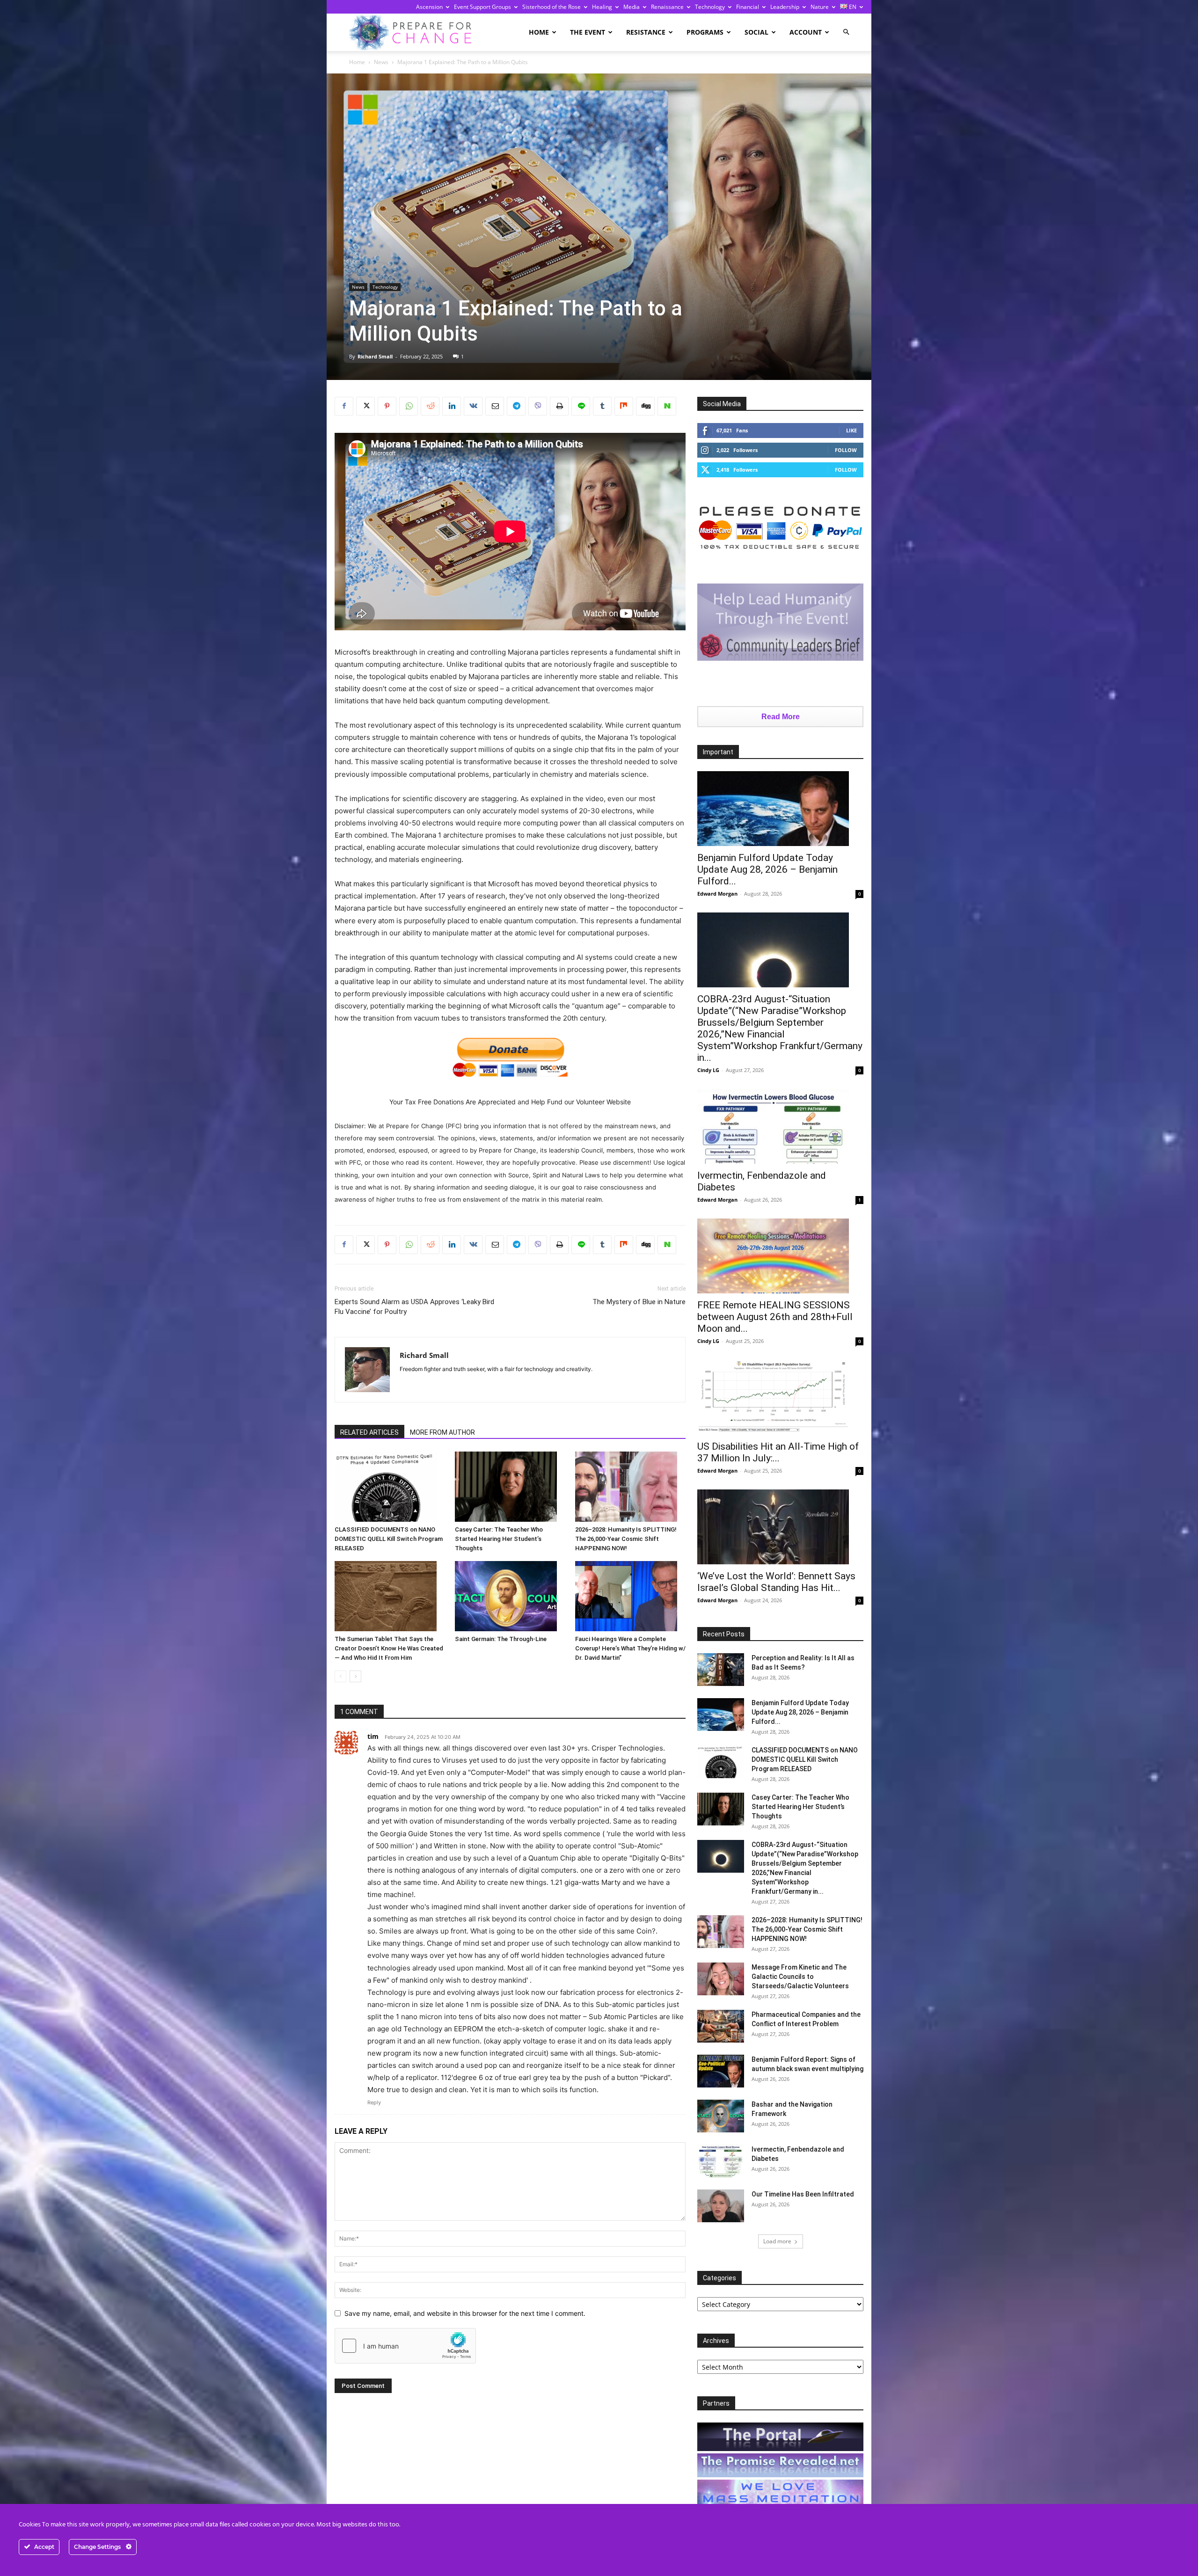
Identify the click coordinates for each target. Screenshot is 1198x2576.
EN (852, 7)
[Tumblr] (602, 406)
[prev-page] (340, 1676)
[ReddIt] (430, 406)
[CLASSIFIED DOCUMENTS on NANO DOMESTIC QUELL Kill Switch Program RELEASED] (390, 1487)
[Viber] (538, 406)
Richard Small (375, 356)
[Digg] (645, 406)
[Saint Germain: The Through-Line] (510, 1596)
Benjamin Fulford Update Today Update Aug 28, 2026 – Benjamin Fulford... (767, 869)
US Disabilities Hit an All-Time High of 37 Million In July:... (778, 1452)
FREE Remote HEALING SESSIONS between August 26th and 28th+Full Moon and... (775, 1317)
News (381, 62)
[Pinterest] (387, 406)
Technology (710, 7)
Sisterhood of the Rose (552, 7)
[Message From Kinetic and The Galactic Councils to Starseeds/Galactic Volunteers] (721, 1979)
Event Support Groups (482, 7)
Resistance (646, 32)
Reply (374, 2102)
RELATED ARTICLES (369, 1432)
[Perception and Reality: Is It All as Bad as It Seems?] (721, 1670)
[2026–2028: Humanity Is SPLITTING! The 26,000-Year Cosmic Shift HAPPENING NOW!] (630, 1487)
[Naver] (667, 406)
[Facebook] (344, 406)
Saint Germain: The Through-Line (501, 1639)
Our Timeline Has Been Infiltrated (803, 2194)
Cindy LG (708, 1070)
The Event (588, 32)
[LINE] (581, 406)
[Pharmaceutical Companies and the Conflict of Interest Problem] (721, 2026)
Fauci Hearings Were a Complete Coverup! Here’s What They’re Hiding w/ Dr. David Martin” (630, 1648)
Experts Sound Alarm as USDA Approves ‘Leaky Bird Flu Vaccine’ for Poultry (414, 1307)
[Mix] (624, 406)
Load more (777, 2241)
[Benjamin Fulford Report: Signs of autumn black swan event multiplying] (721, 2071)
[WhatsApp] (409, 406)
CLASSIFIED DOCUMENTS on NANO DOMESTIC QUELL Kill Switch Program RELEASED (389, 1539)
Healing (602, 7)
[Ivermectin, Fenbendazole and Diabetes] (780, 1126)
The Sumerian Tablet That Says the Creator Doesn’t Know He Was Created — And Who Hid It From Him (389, 1648)
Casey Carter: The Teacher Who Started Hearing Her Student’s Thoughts (499, 1539)
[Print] (559, 406)
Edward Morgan (717, 894)
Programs (705, 32)
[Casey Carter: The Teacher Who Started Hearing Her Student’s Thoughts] (510, 1487)
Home (539, 32)
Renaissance (667, 7)
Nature (820, 7)
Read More (781, 717)
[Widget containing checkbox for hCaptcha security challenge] (405, 2346)
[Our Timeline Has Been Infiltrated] (721, 2206)
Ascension (429, 7)
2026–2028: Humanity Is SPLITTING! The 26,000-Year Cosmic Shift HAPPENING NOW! (626, 1539)
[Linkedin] (452, 406)
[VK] (473, 406)
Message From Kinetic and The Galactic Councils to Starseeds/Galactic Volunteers (800, 1977)
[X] (365, 406)
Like (851, 430)
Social (756, 32)
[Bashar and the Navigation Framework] (721, 2116)
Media (632, 7)
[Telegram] (516, 406)
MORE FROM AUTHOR (442, 1432)
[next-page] (355, 1676)
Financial (748, 7)
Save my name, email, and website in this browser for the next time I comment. (465, 2313)
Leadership (785, 7)
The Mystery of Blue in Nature (639, 1302)
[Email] (495, 406)
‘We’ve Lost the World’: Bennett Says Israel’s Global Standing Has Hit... (776, 1582)
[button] (846, 32)
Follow (846, 450)
